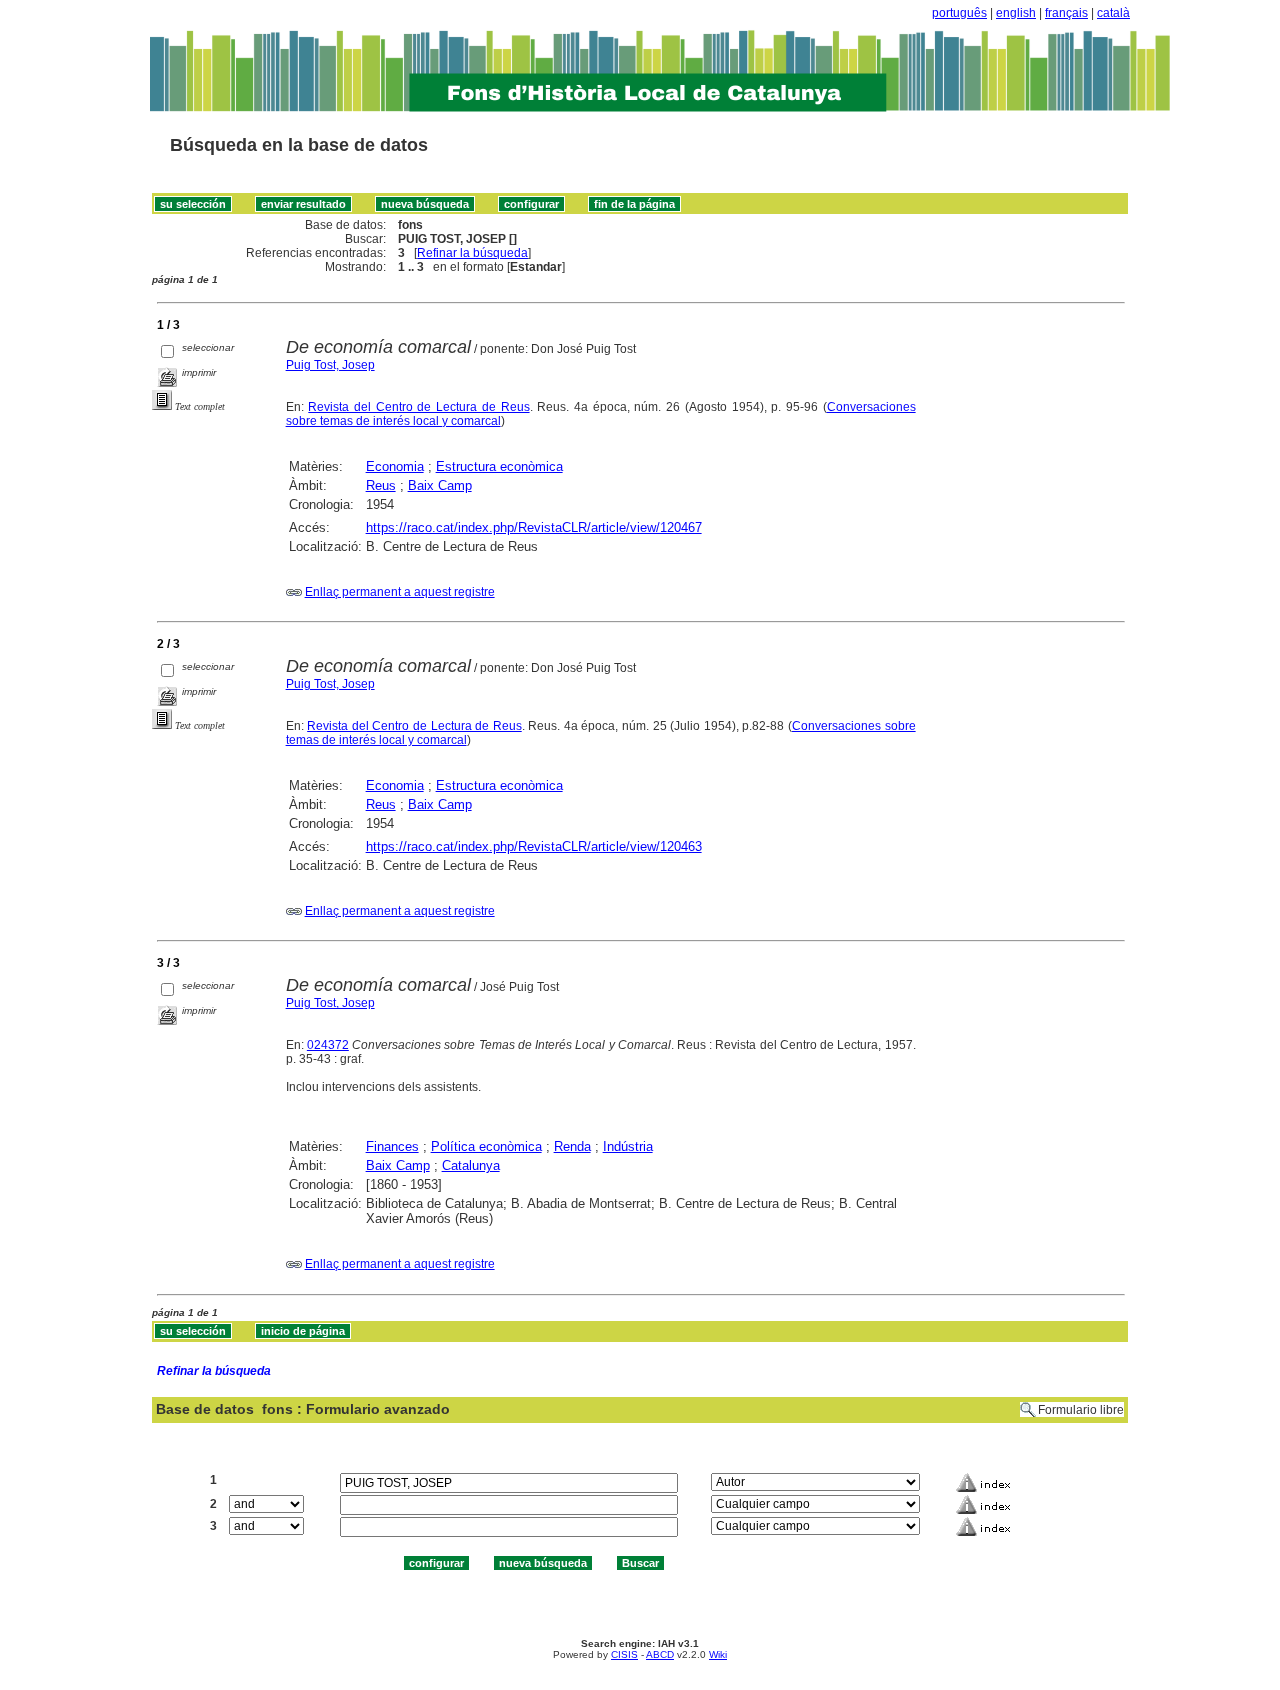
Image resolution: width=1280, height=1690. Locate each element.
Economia (395, 466)
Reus (381, 485)
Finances (392, 1146)
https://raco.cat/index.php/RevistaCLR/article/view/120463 (534, 846)
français (1066, 13)
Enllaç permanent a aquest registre (400, 592)
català (1113, 13)
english (1016, 13)
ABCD (660, 1654)
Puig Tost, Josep (330, 365)
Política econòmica (486, 1146)
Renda (572, 1146)
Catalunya (471, 1165)
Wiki (718, 1654)
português (959, 13)
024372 (328, 1045)
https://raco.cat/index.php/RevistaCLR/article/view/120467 (534, 527)
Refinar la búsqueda (472, 253)
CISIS (624, 1654)
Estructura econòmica (499, 466)
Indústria (628, 1146)
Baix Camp (440, 485)
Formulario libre (1081, 1410)
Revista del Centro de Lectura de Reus (418, 407)
